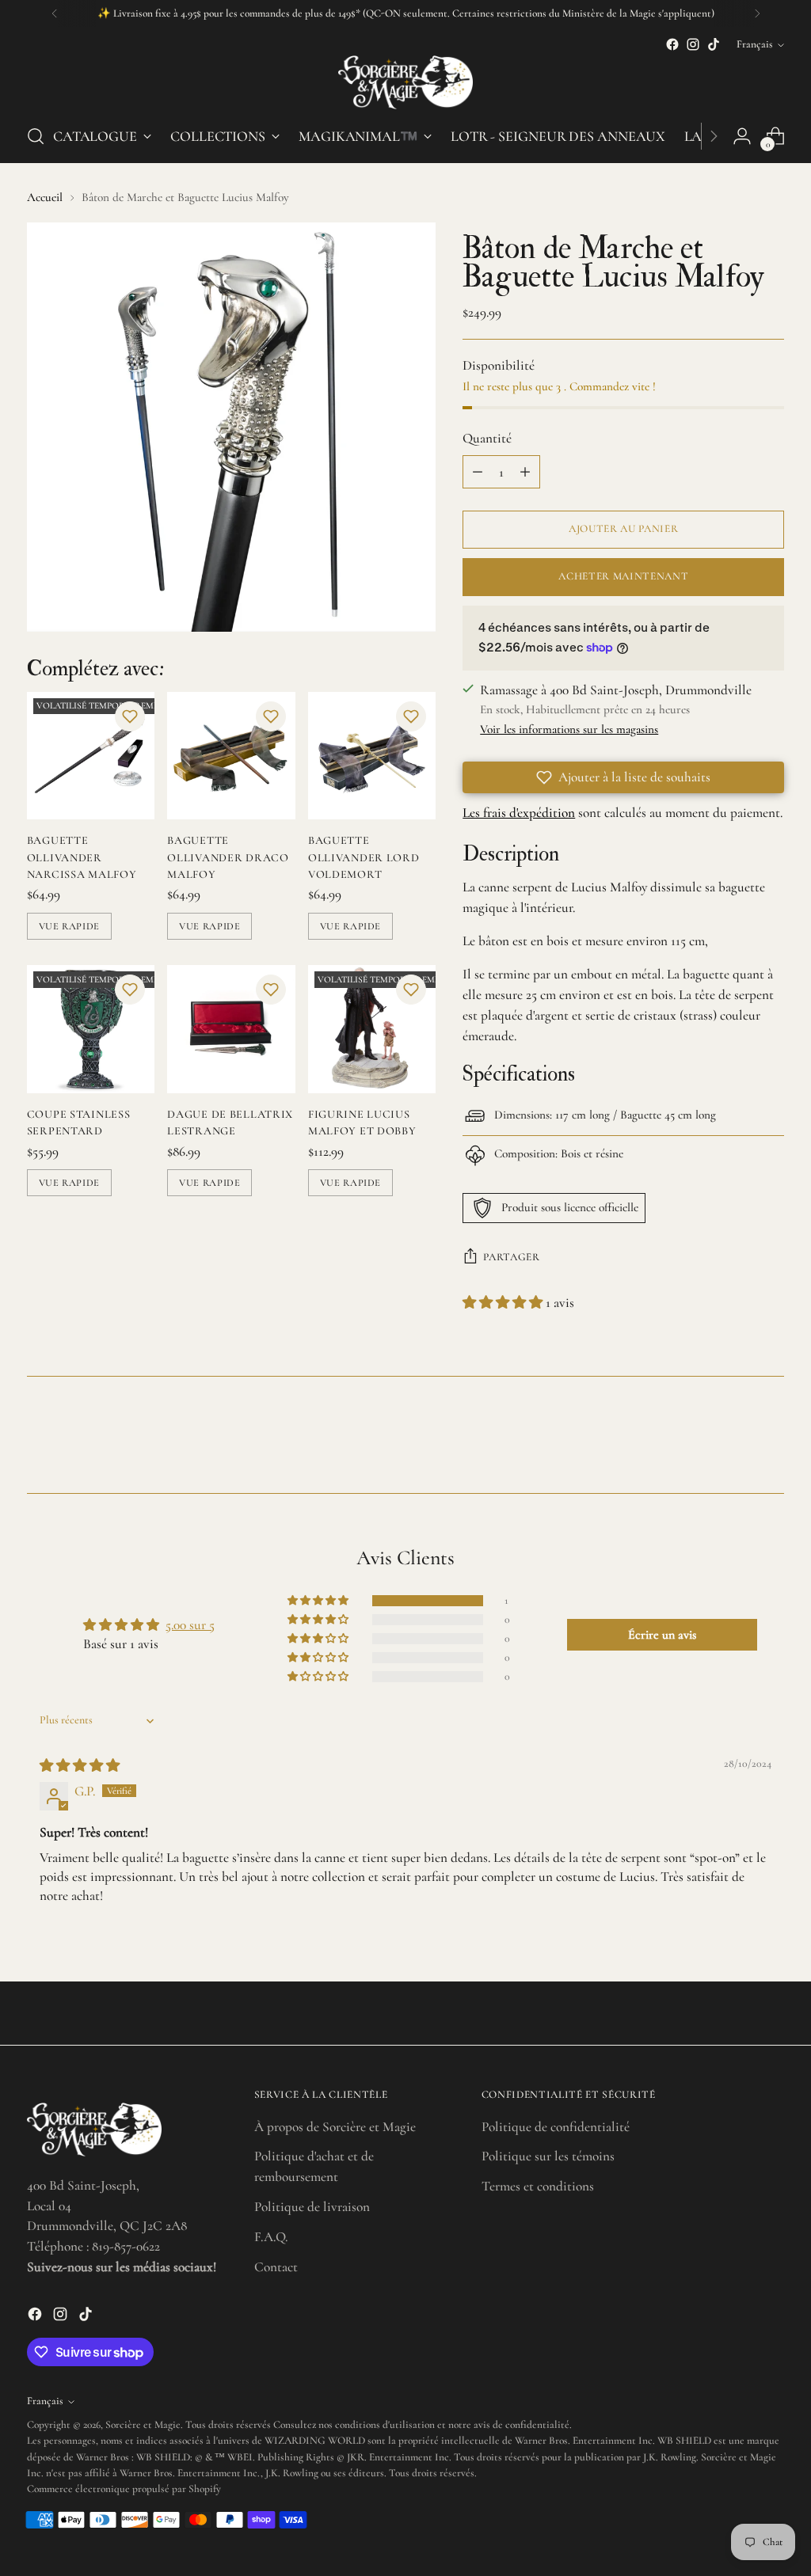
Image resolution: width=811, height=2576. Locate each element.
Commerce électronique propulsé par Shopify (124, 2489)
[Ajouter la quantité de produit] (525, 472)
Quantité (487, 438)
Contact (276, 2267)
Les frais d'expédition (519, 813)
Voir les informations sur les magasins (569, 729)
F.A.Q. (271, 2237)
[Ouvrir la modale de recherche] (36, 136)
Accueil (45, 197)
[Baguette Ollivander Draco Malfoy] (231, 756)
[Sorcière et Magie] (405, 82)
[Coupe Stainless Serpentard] (91, 1029)
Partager (511, 1257)
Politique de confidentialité (556, 2127)
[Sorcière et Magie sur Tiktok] (714, 44)
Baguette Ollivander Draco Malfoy (228, 857)
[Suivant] (757, 13)
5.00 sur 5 (190, 1625)
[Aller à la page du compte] (742, 136)
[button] (130, 716)
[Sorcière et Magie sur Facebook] (672, 44)
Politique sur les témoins (548, 2156)
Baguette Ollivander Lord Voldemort (364, 857)
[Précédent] (55, 13)
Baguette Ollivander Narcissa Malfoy (82, 857)
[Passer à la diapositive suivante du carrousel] (771, 1438)
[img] (80, 1766)
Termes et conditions (538, 2186)
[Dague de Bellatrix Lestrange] (231, 1029)
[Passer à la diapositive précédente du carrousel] (734, 1439)
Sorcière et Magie (143, 2425)
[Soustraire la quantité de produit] (478, 472)
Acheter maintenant (623, 576)
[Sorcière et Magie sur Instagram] (693, 44)
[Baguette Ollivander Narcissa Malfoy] (91, 756)
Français (755, 44)
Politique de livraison (312, 2207)
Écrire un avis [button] (662, 1635)
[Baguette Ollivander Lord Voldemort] (372, 756)
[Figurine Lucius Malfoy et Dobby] (372, 1029)
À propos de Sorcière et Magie (335, 2127)
